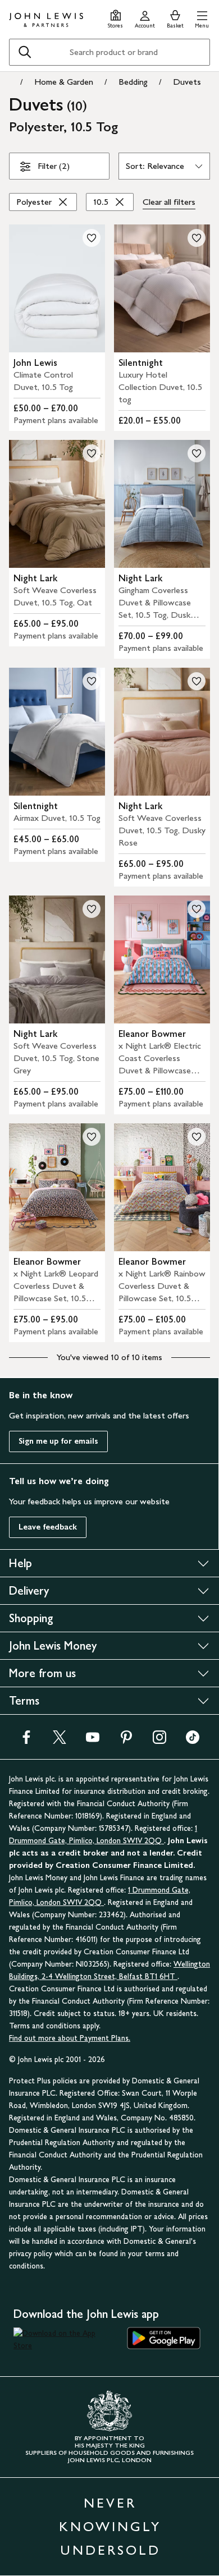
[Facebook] (26, 1741)
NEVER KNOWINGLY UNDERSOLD (110, 2526)
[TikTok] (193, 1741)
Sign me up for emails (58, 1441)
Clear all (169, 202)
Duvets (187, 82)
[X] (60, 1741)
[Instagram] (159, 1741)
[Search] (25, 52)
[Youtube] (93, 1741)
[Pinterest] (126, 1741)
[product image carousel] (57, 288)
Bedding (133, 82)
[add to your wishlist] (92, 238)
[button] (202, 18)
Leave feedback (48, 1527)
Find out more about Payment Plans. (70, 2038)
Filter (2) (54, 166)
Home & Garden (64, 82)
